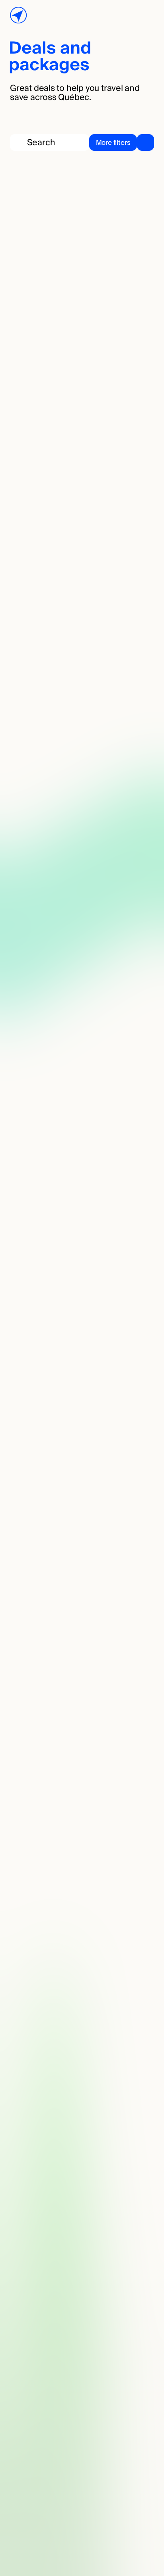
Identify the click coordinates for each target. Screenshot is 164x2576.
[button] (122, 142)
